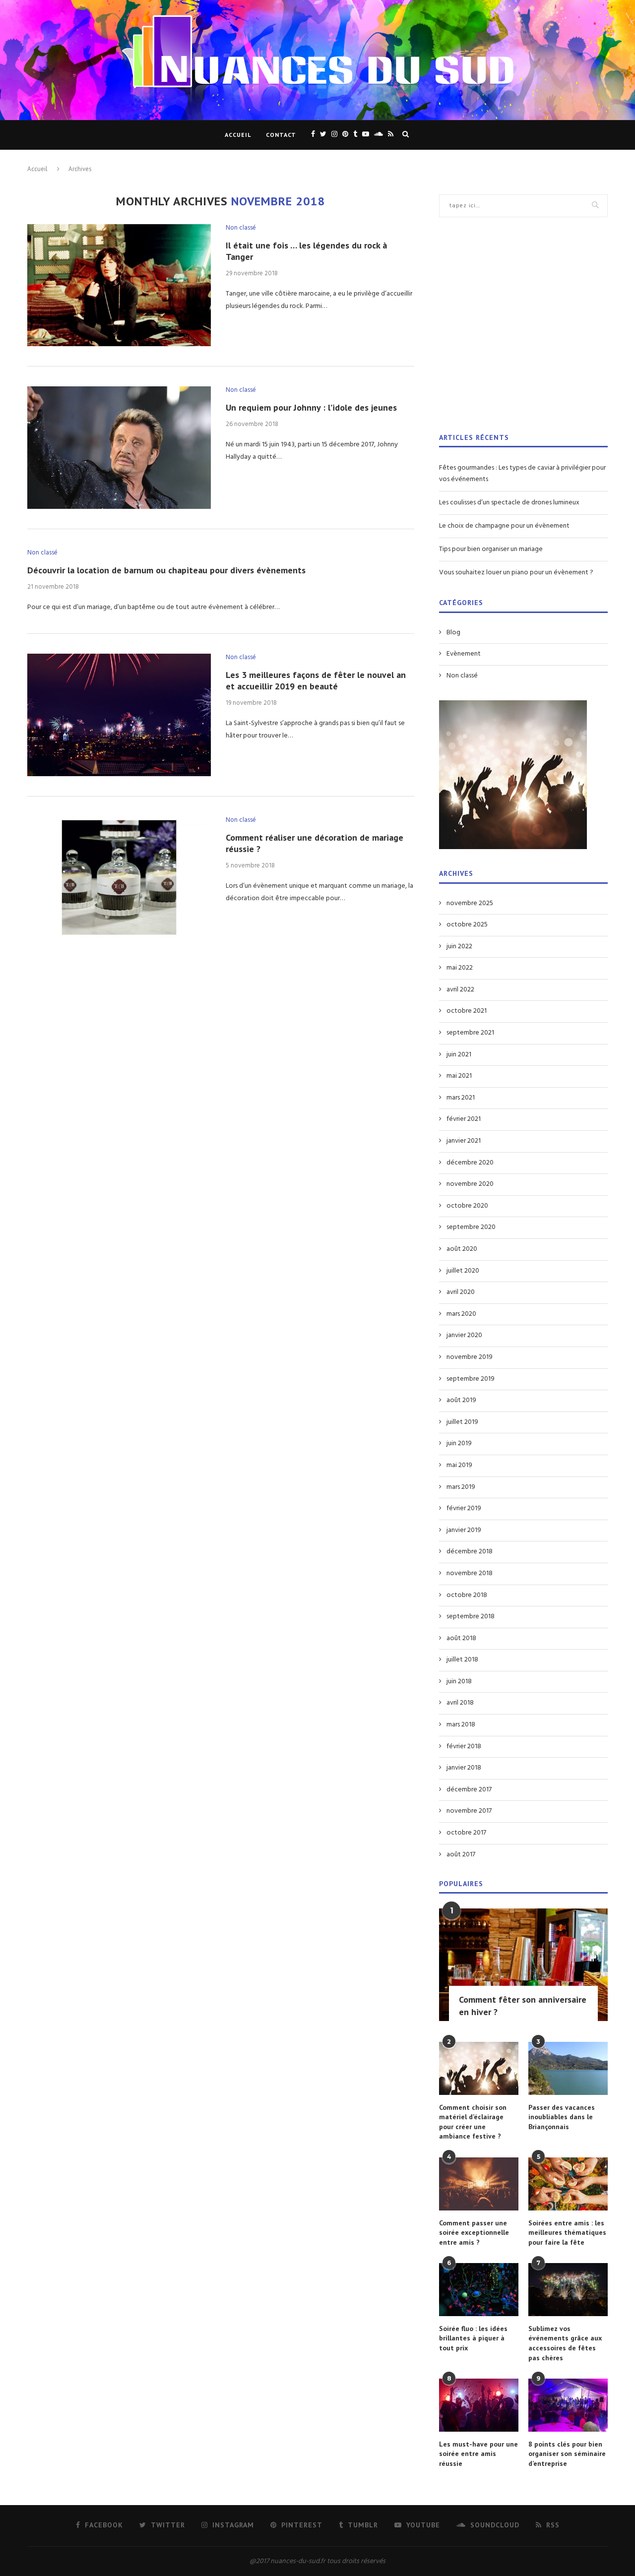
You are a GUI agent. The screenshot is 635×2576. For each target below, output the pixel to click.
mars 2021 (461, 1098)
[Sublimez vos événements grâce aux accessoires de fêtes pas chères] (568, 2290)
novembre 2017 (469, 1811)
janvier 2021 (464, 1141)
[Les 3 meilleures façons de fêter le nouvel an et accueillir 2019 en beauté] (119, 715)
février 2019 (464, 1509)
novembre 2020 (470, 1184)
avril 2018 (460, 1703)
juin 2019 (459, 1444)
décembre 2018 (470, 1552)
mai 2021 (459, 1076)
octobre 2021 (467, 1011)
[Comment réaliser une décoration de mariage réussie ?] (119, 878)
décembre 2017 (469, 1790)
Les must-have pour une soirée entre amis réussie (478, 2454)
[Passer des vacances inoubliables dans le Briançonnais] (568, 2068)
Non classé (241, 228)
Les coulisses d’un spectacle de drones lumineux (509, 503)
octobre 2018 (467, 1595)
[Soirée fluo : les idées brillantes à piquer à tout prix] (479, 2290)
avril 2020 (461, 1292)
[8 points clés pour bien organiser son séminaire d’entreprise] (568, 2405)
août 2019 (461, 1401)
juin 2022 (459, 947)
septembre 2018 (471, 1617)
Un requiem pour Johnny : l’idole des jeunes (311, 407)
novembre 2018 (470, 1574)
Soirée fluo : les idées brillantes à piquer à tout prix (473, 2338)
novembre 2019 (470, 1357)
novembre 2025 (470, 904)
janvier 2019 (464, 1531)
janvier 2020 (464, 1336)
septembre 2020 (471, 1227)
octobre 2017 (466, 1833)
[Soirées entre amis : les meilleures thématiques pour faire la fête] (568, 2184)
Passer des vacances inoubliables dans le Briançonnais (562, 2117)
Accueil (238, 135)
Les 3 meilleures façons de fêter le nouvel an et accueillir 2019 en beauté (316, 680)
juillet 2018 (462, 1660)
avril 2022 (460, 990)
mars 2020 (461, 1314)
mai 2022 (460, 968)
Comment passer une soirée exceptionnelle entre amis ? (474, 2233)
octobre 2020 (467, 1206)
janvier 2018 (464, 1768)
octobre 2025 (467, 925)
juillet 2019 (462, 1422)
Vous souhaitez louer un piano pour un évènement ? (516, 573)
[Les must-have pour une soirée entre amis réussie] (479, 2405)
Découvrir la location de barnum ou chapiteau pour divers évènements (166, 570)
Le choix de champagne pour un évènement (504, 526)
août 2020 (462, 1249)
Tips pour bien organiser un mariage (491, 549)
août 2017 (461, 1855)
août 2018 (461, 1639)
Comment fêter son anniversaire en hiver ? (523, 2006)
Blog (453, 633)
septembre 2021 (470, 1033)
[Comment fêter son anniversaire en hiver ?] (523, 1965)
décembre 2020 (470, 1163)
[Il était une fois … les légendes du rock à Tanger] (119, 285)
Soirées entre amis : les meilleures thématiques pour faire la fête (567, 2233)
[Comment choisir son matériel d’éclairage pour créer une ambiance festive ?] (479, 2068)
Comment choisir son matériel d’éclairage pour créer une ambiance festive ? (473, 2122)
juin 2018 (459, 1682)
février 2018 (464, 1747)
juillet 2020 (463, 1271)
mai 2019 (459, 1466)
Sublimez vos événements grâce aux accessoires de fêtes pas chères (565, 2343)
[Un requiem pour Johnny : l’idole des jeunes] (119, 448)
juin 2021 (459, 1055)
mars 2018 (461, 1725)
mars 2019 (461, 1487)
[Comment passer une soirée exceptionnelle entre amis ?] (479, 2184)
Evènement (464, 654)
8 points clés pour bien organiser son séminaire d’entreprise (567, 2454)
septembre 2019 (471, 1379)
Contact (281, 135)
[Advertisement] (523, 331)
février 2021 (464, 1119)
